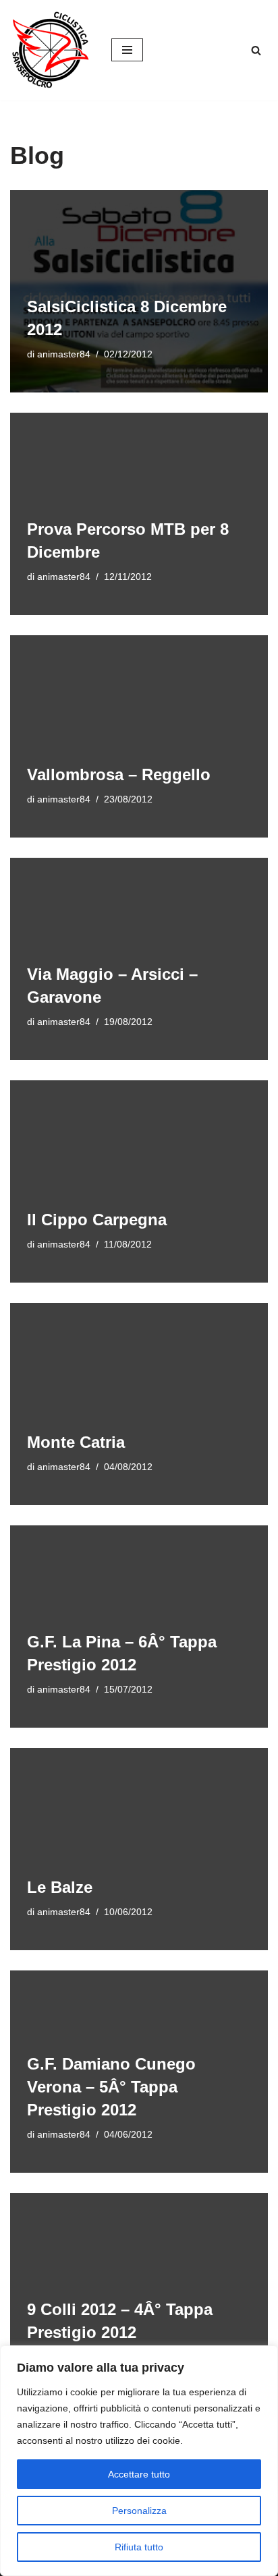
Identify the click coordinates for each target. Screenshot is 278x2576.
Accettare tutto (139, 2474)
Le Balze (60, 1887)
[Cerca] (256, 50)
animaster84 (64, 354)
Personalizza (139, 2511)
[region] (139, 2461)
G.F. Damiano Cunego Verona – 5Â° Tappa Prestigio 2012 (111, 2086)
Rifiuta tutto (139, 2547)
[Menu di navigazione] (127, 50)
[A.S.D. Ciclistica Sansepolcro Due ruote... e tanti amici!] (51, 50)
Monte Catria (76, 1442)
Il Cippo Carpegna (97, 1220)
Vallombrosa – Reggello (119, 774)
